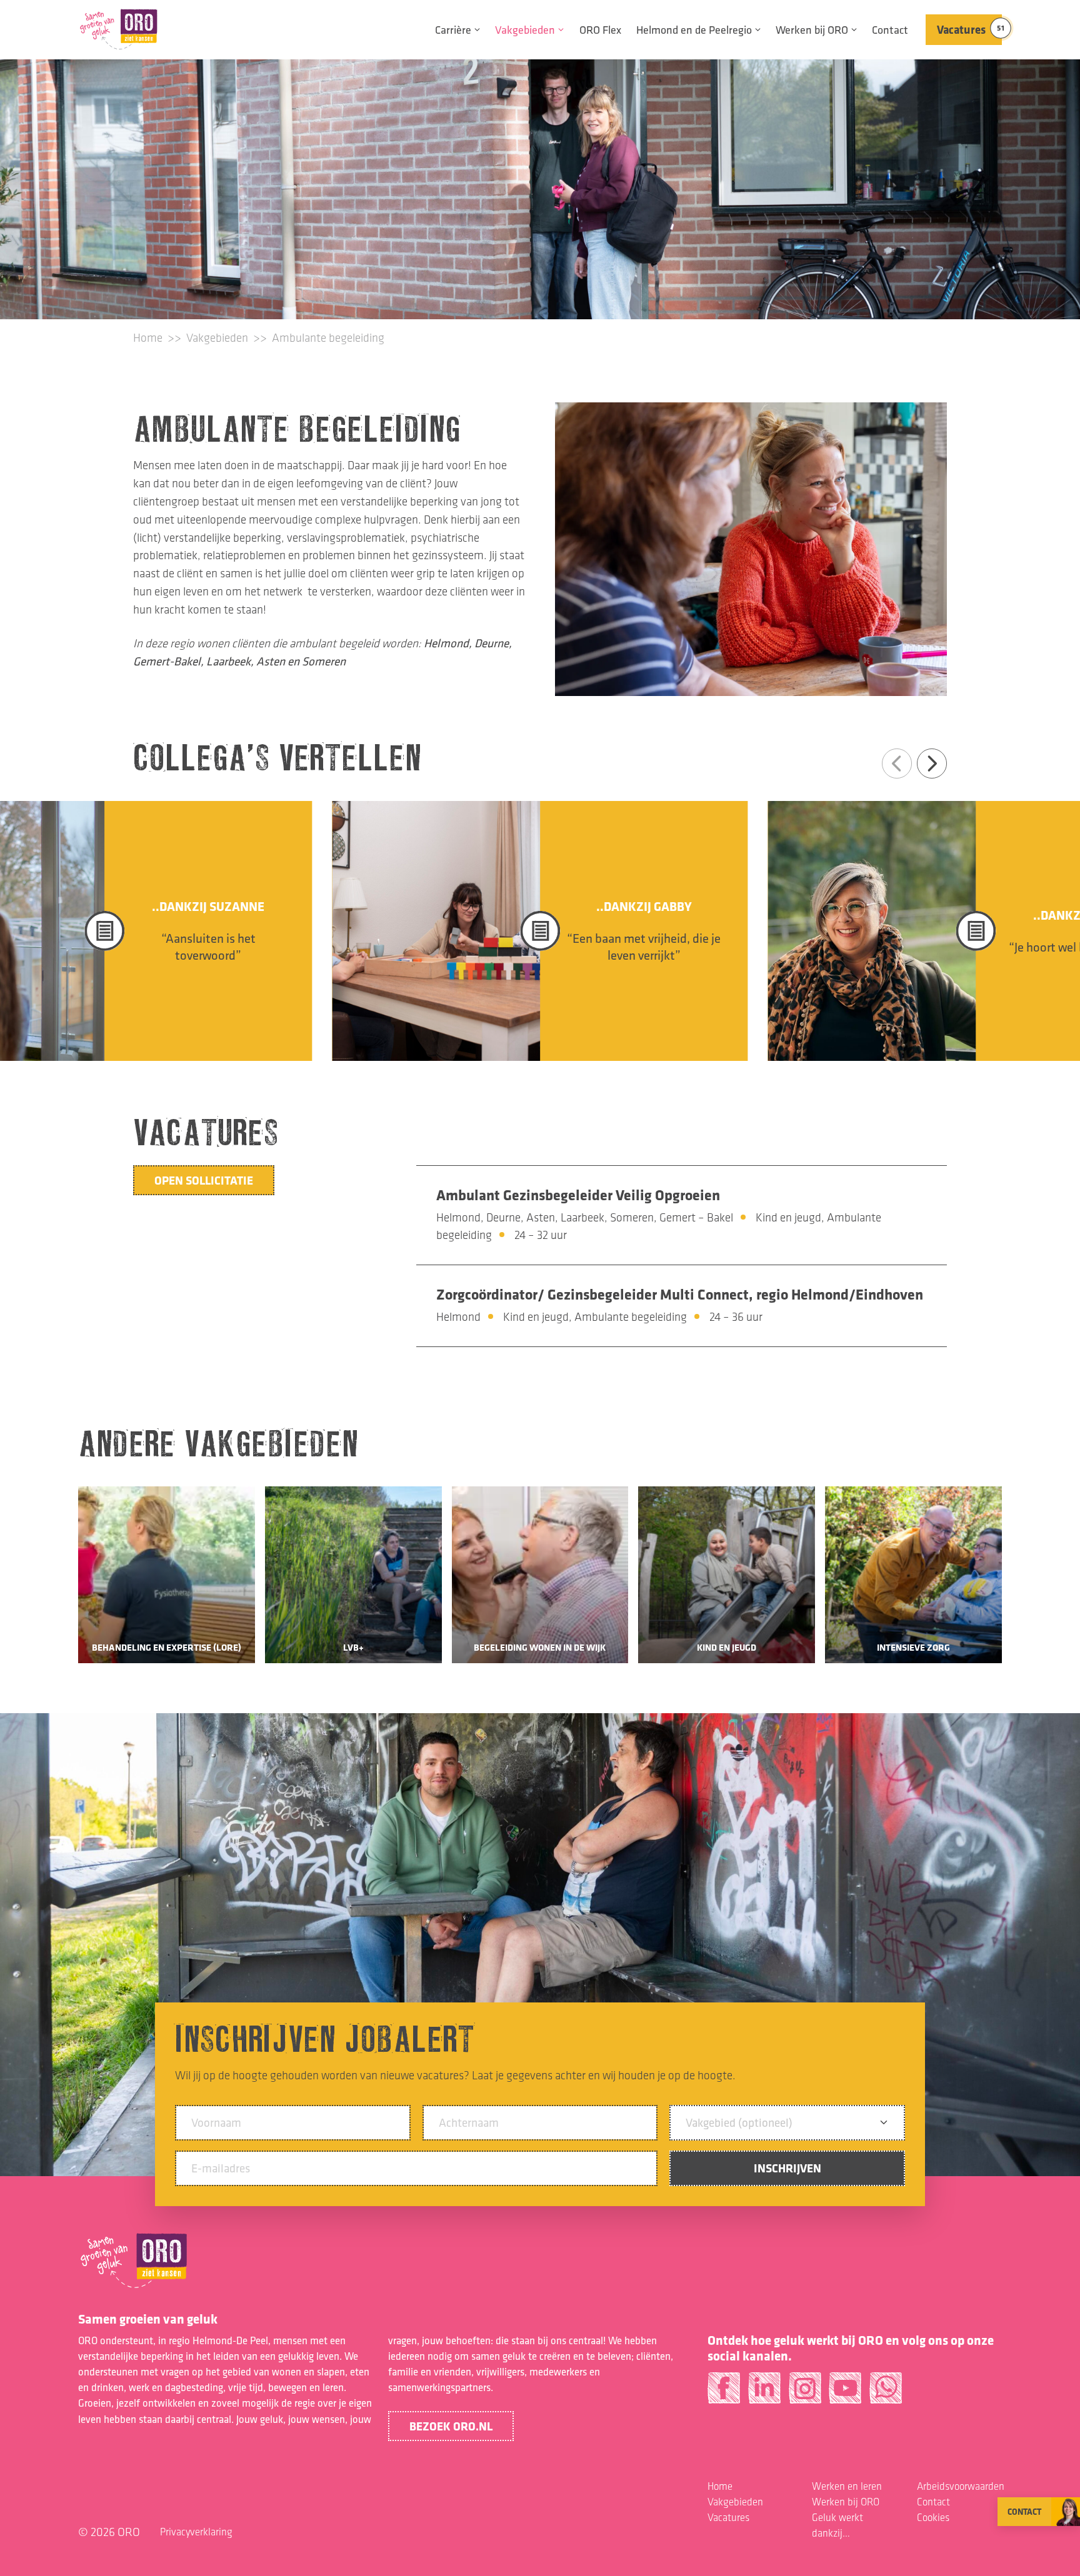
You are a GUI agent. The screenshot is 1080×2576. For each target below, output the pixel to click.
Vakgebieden (525, 30)
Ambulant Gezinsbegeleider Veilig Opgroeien (578, 1195)
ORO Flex (600, 30)
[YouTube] (845, 2393)
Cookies (933, 2517)
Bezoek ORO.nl (451, 2426)
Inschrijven (787, 2168)
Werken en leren (847, 2486)
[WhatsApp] (886, 2393)
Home (148, 338)
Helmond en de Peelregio (694, 30)
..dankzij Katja (644, 915)
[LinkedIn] (764, 2393)
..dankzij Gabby (208, 906)
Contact (890, 30)
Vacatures (969, 29)
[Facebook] (724, 2393)
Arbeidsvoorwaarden (961, 2486)
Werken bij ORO (812, 30)
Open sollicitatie (204, 1180)
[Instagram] (805, 2393)
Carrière (453, 30)
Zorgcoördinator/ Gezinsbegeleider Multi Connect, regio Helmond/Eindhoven (680, 1294)
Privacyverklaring (196, 2532)
